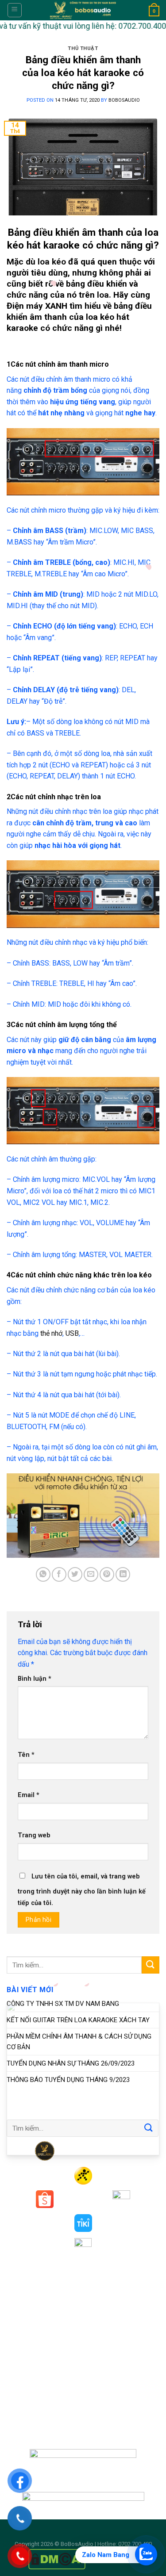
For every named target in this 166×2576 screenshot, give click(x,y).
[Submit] (151, 1965)
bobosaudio (124, 100)
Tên (26, 1755)
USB (72, 1333)
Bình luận (35, 1679)
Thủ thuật (83, 48)
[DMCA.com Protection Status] (57, 2559)
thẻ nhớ (51, 1333)
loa (103, 295)
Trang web (34, 1835)
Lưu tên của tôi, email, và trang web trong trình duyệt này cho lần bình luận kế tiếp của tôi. (82, 1890)
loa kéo (52, 262)
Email (29, 1795)
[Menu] (15, 10)
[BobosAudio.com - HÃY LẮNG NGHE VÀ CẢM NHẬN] (83, 10)
